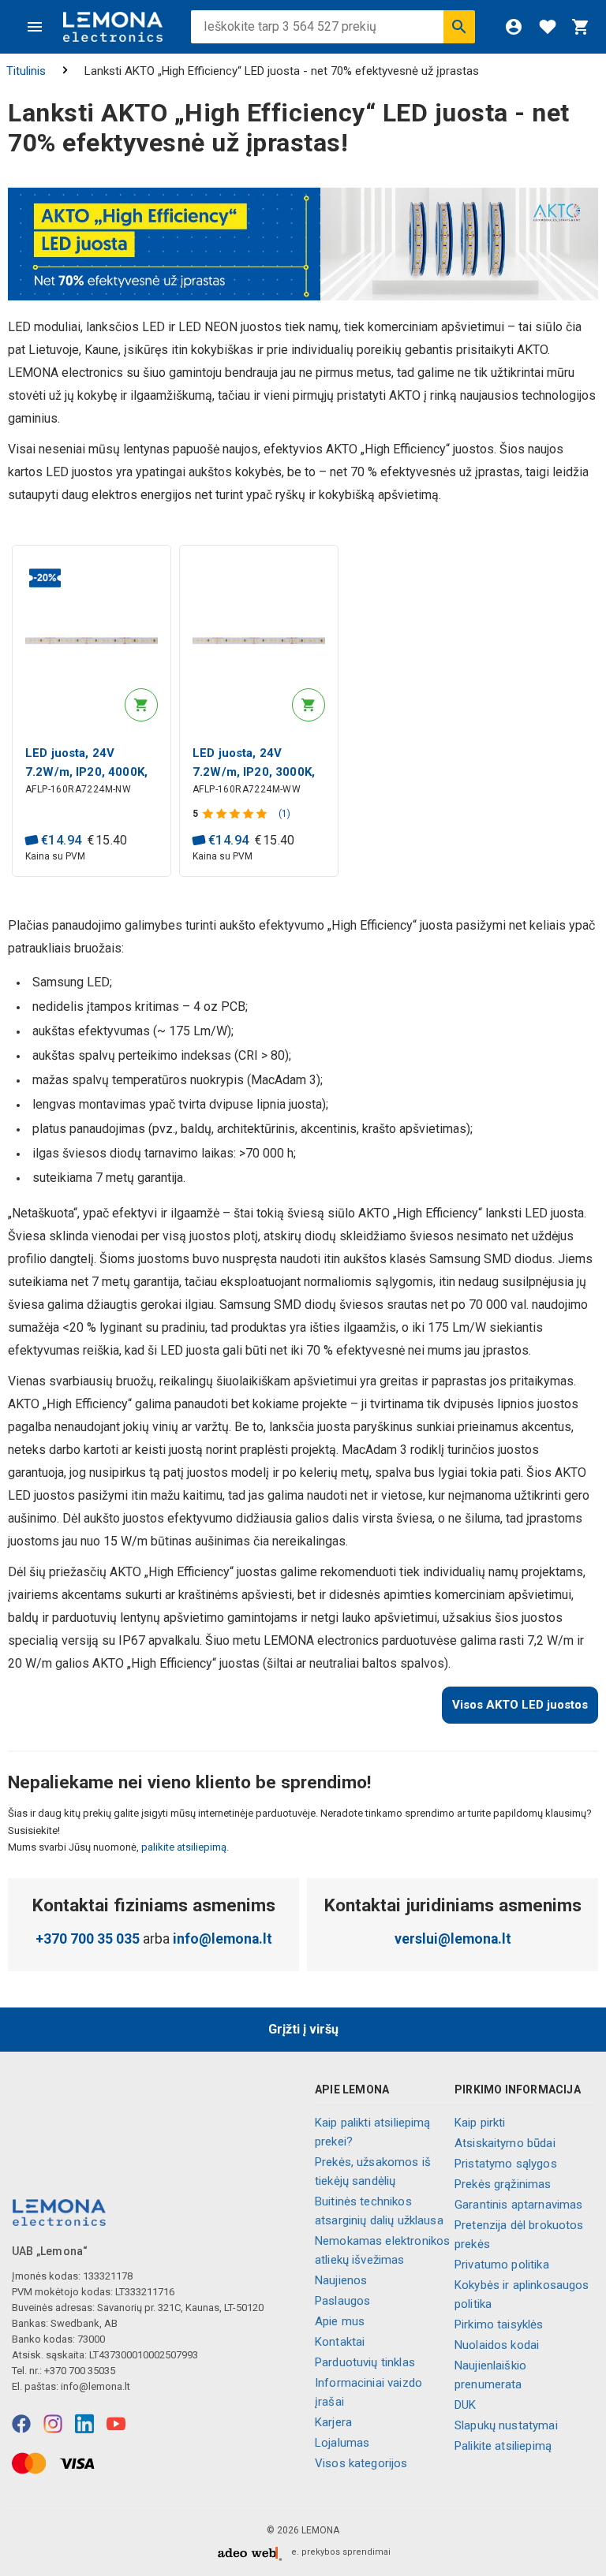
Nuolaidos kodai (497, 2345)
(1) (284, 814)
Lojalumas (342, 2443)
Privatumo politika (502, 2265)
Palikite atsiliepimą (503, 2446)
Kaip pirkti (480, 2123)
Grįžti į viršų (303, 2029)
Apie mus (340, 2321)
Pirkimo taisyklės (499, 2324)
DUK (465, 2405)
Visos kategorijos (361, 2463)
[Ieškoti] (459, 27)
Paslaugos (342, 2301)
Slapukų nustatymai (506, 2425)
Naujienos (341, 2280)
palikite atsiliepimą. (184, 1847)
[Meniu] (35, 27)
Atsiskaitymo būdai (505, 2143)
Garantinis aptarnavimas (518, 2205)
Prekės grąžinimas (503, 2184)
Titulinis (26, 71)
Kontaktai (340, 2342)
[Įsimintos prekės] (548, 27)
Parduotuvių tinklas (365, 2362)
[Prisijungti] (514, 27)
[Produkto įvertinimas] (236, 814)
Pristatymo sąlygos (506, 2164)
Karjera (333, 2422)
